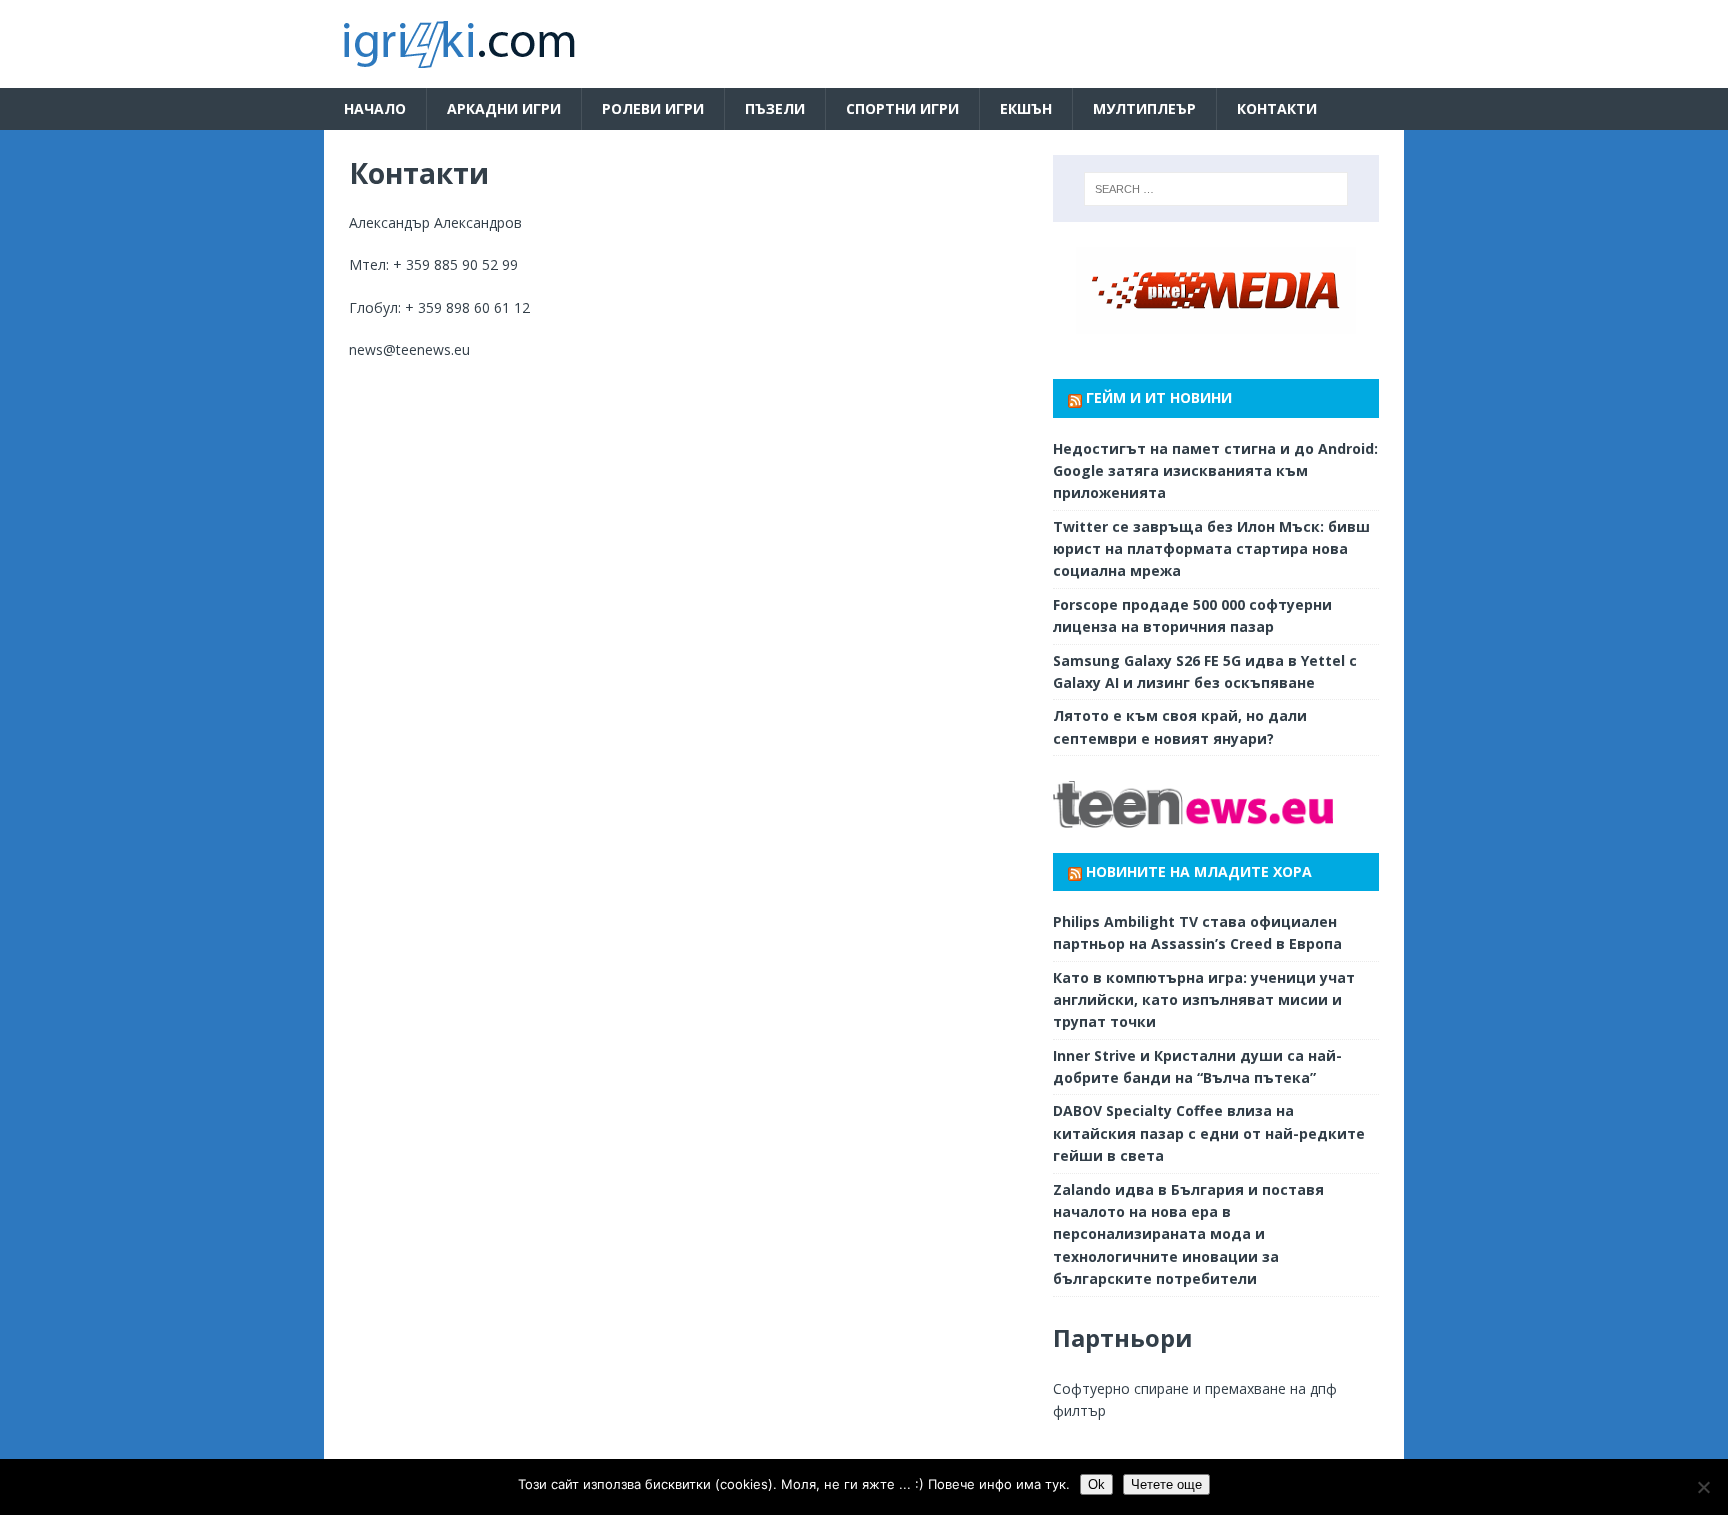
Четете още (1166, 1484)
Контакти (1277, 108)
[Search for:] (1216, 189)
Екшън (1026, 108)
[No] (1703, 1487)
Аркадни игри (504, 108)
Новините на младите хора (1199, 871)
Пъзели (775, 108)
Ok (1096, 1484)
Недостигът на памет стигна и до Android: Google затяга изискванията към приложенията (1215, 471)
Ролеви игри (653, 108)
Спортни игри (902, 108)
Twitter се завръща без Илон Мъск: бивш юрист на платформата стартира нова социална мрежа (1211, 549)
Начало (375, 108)
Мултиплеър (1144, 108)
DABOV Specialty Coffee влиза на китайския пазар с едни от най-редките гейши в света (1209, 1133)
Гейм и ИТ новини (1159, 397)
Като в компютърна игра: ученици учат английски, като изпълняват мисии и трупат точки (1204, 1000)
